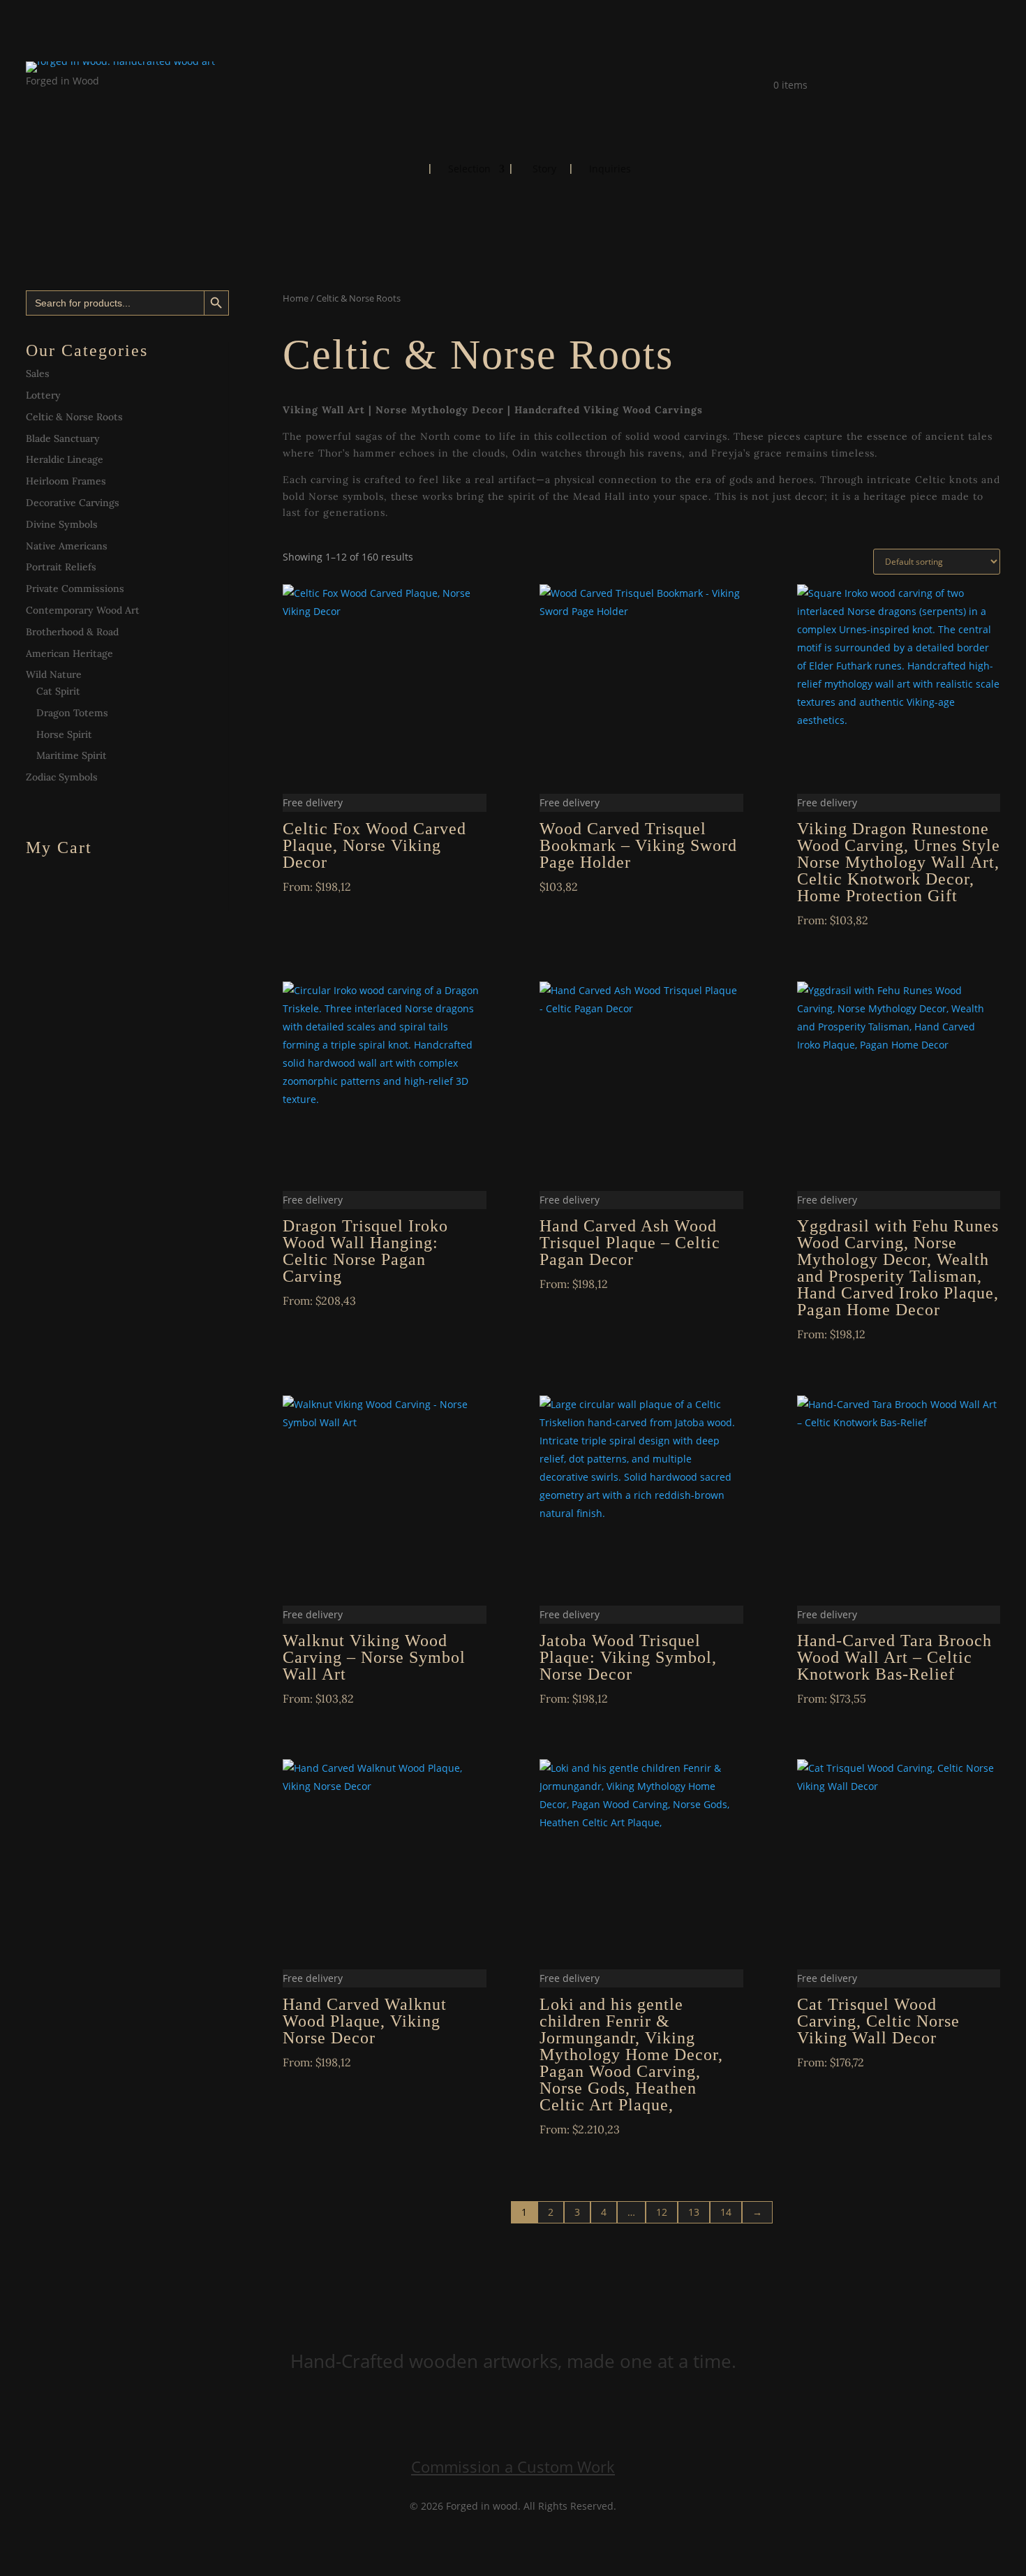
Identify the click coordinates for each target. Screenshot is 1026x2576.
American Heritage (69, 653)
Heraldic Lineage (65, 459)
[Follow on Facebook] (37, 101)
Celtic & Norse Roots (74, 417)
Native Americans (67, 546)
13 (694, 2212)
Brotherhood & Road (72, 632)
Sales (38, 373)
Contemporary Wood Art (83, 610)
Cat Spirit (58, 691)
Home (404, 168)
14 (726, 2212)
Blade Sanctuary (63, 438)
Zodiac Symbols (62, 777)
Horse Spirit (64, 734)
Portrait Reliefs (61, 567)
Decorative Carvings (73, 503)
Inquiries (610, 170)
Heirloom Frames (66, 481)
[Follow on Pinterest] (93, 101)
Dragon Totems (72, 713)
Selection (469, 170)
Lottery (43, 395)
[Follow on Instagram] (65, 101)
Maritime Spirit (72, 755)
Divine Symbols (62, 524)
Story (544, 170)
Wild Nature (54, 674)
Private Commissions (75, 589)
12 (662, 2212)
